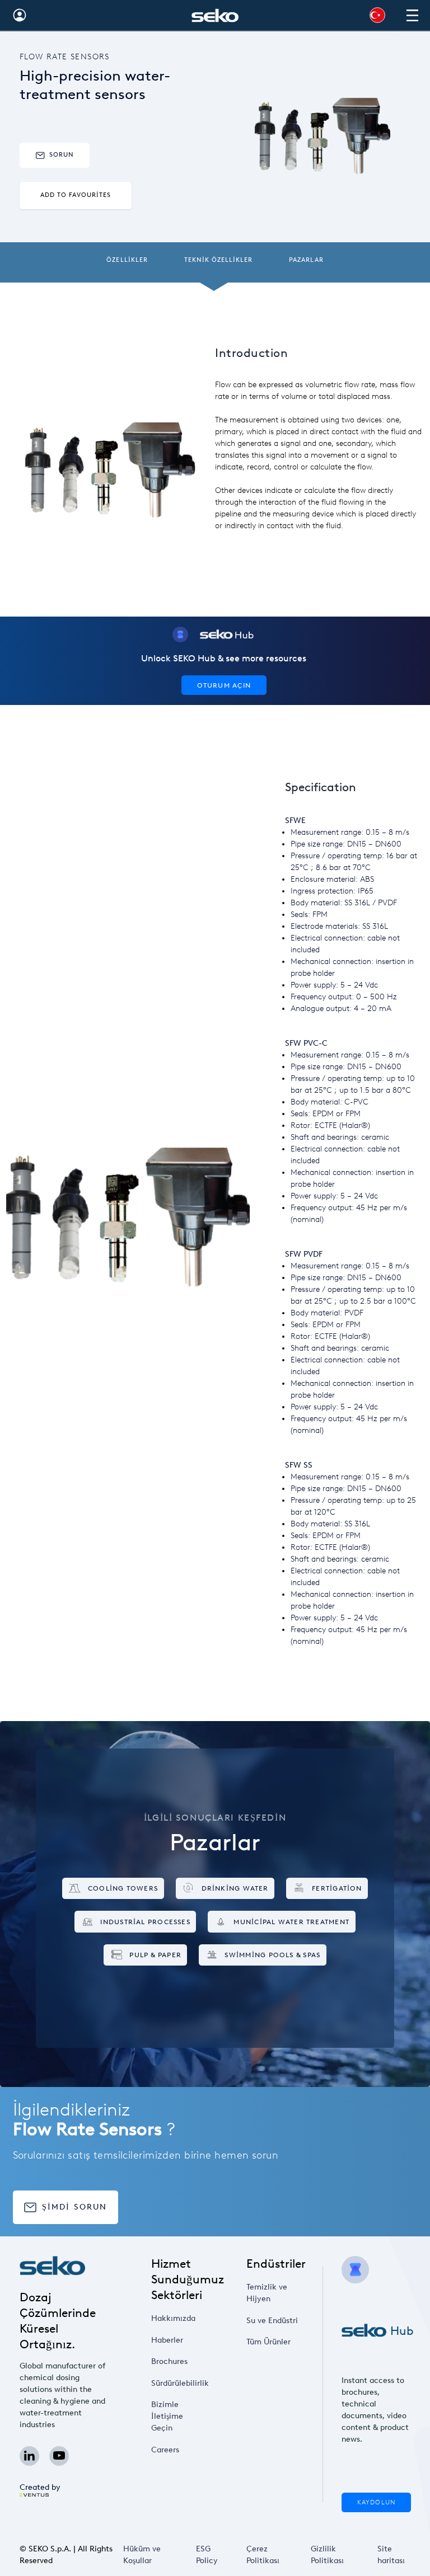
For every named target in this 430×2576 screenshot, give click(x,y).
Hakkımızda (173, 2318)
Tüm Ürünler (268, 2342)
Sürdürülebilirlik (180, 2383)
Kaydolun (376, 2502)
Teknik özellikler (219, 260)
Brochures (169, 2361)
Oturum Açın (224, 685)
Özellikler (127, 260)
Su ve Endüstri (272, 2321)
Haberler (167, 2340)
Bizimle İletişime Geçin (167, 2416)
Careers (165, 2450)
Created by (40, 2487)
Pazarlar (306, 260)
